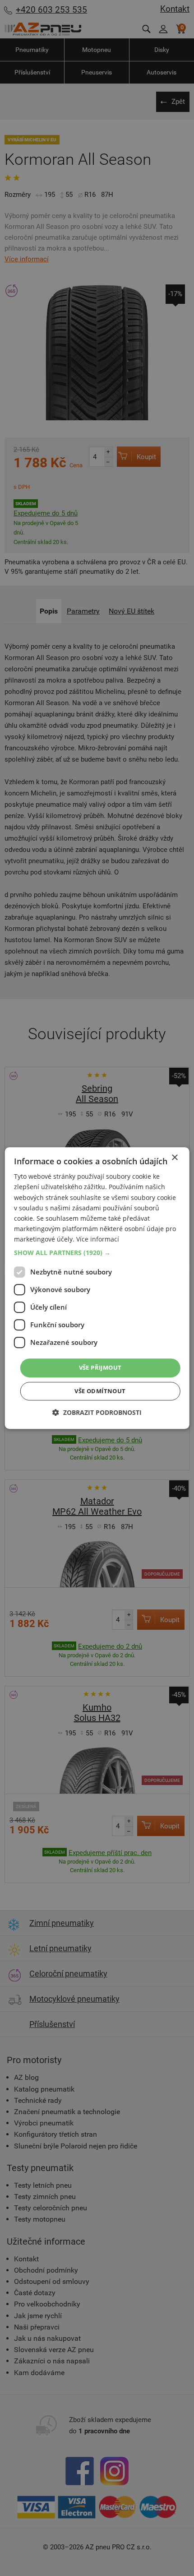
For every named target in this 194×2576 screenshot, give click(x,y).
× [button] (174, 1158)
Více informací (98, 1239)
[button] (97, 1253)
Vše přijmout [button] (100, 1367)
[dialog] (97, 1288)
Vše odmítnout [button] (100, 1391)
